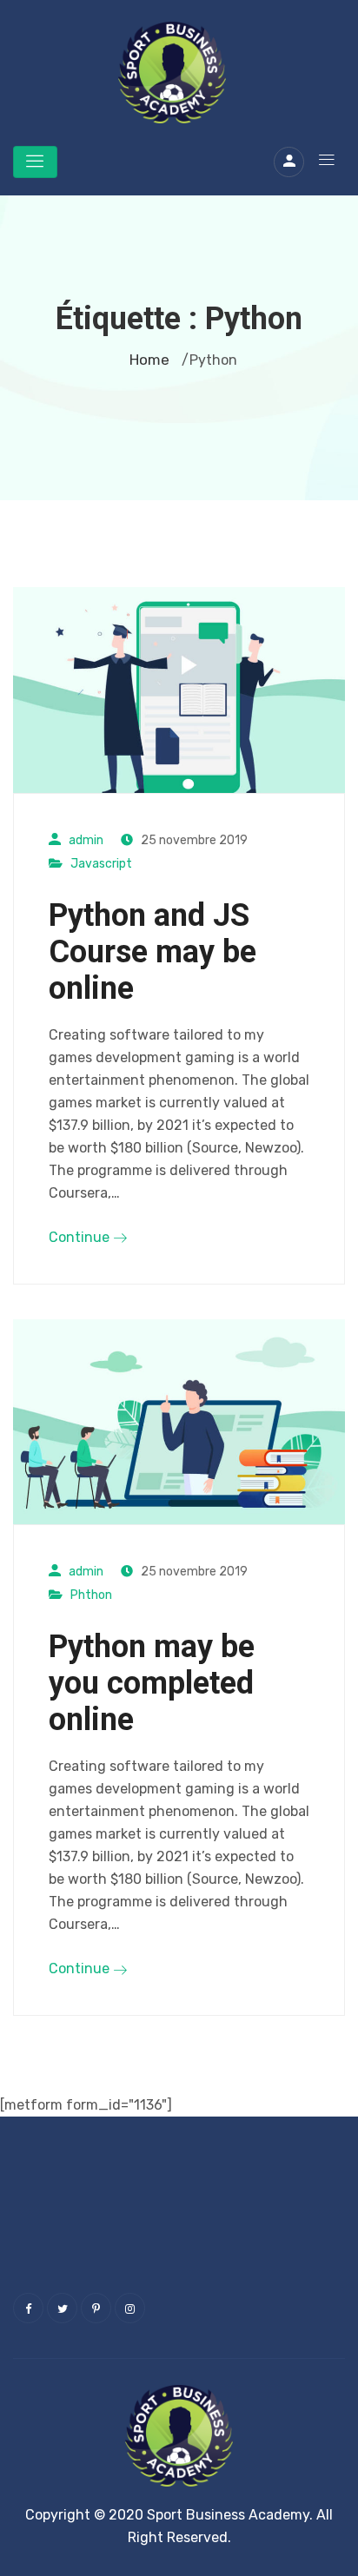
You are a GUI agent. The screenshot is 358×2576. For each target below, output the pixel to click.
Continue (81, 1237)
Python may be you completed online (152, 1683)
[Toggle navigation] (35, 162)
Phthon (91, 1595)
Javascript (101, 864)
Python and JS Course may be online (152, 952)
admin (86, 840)
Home (149, 360)
